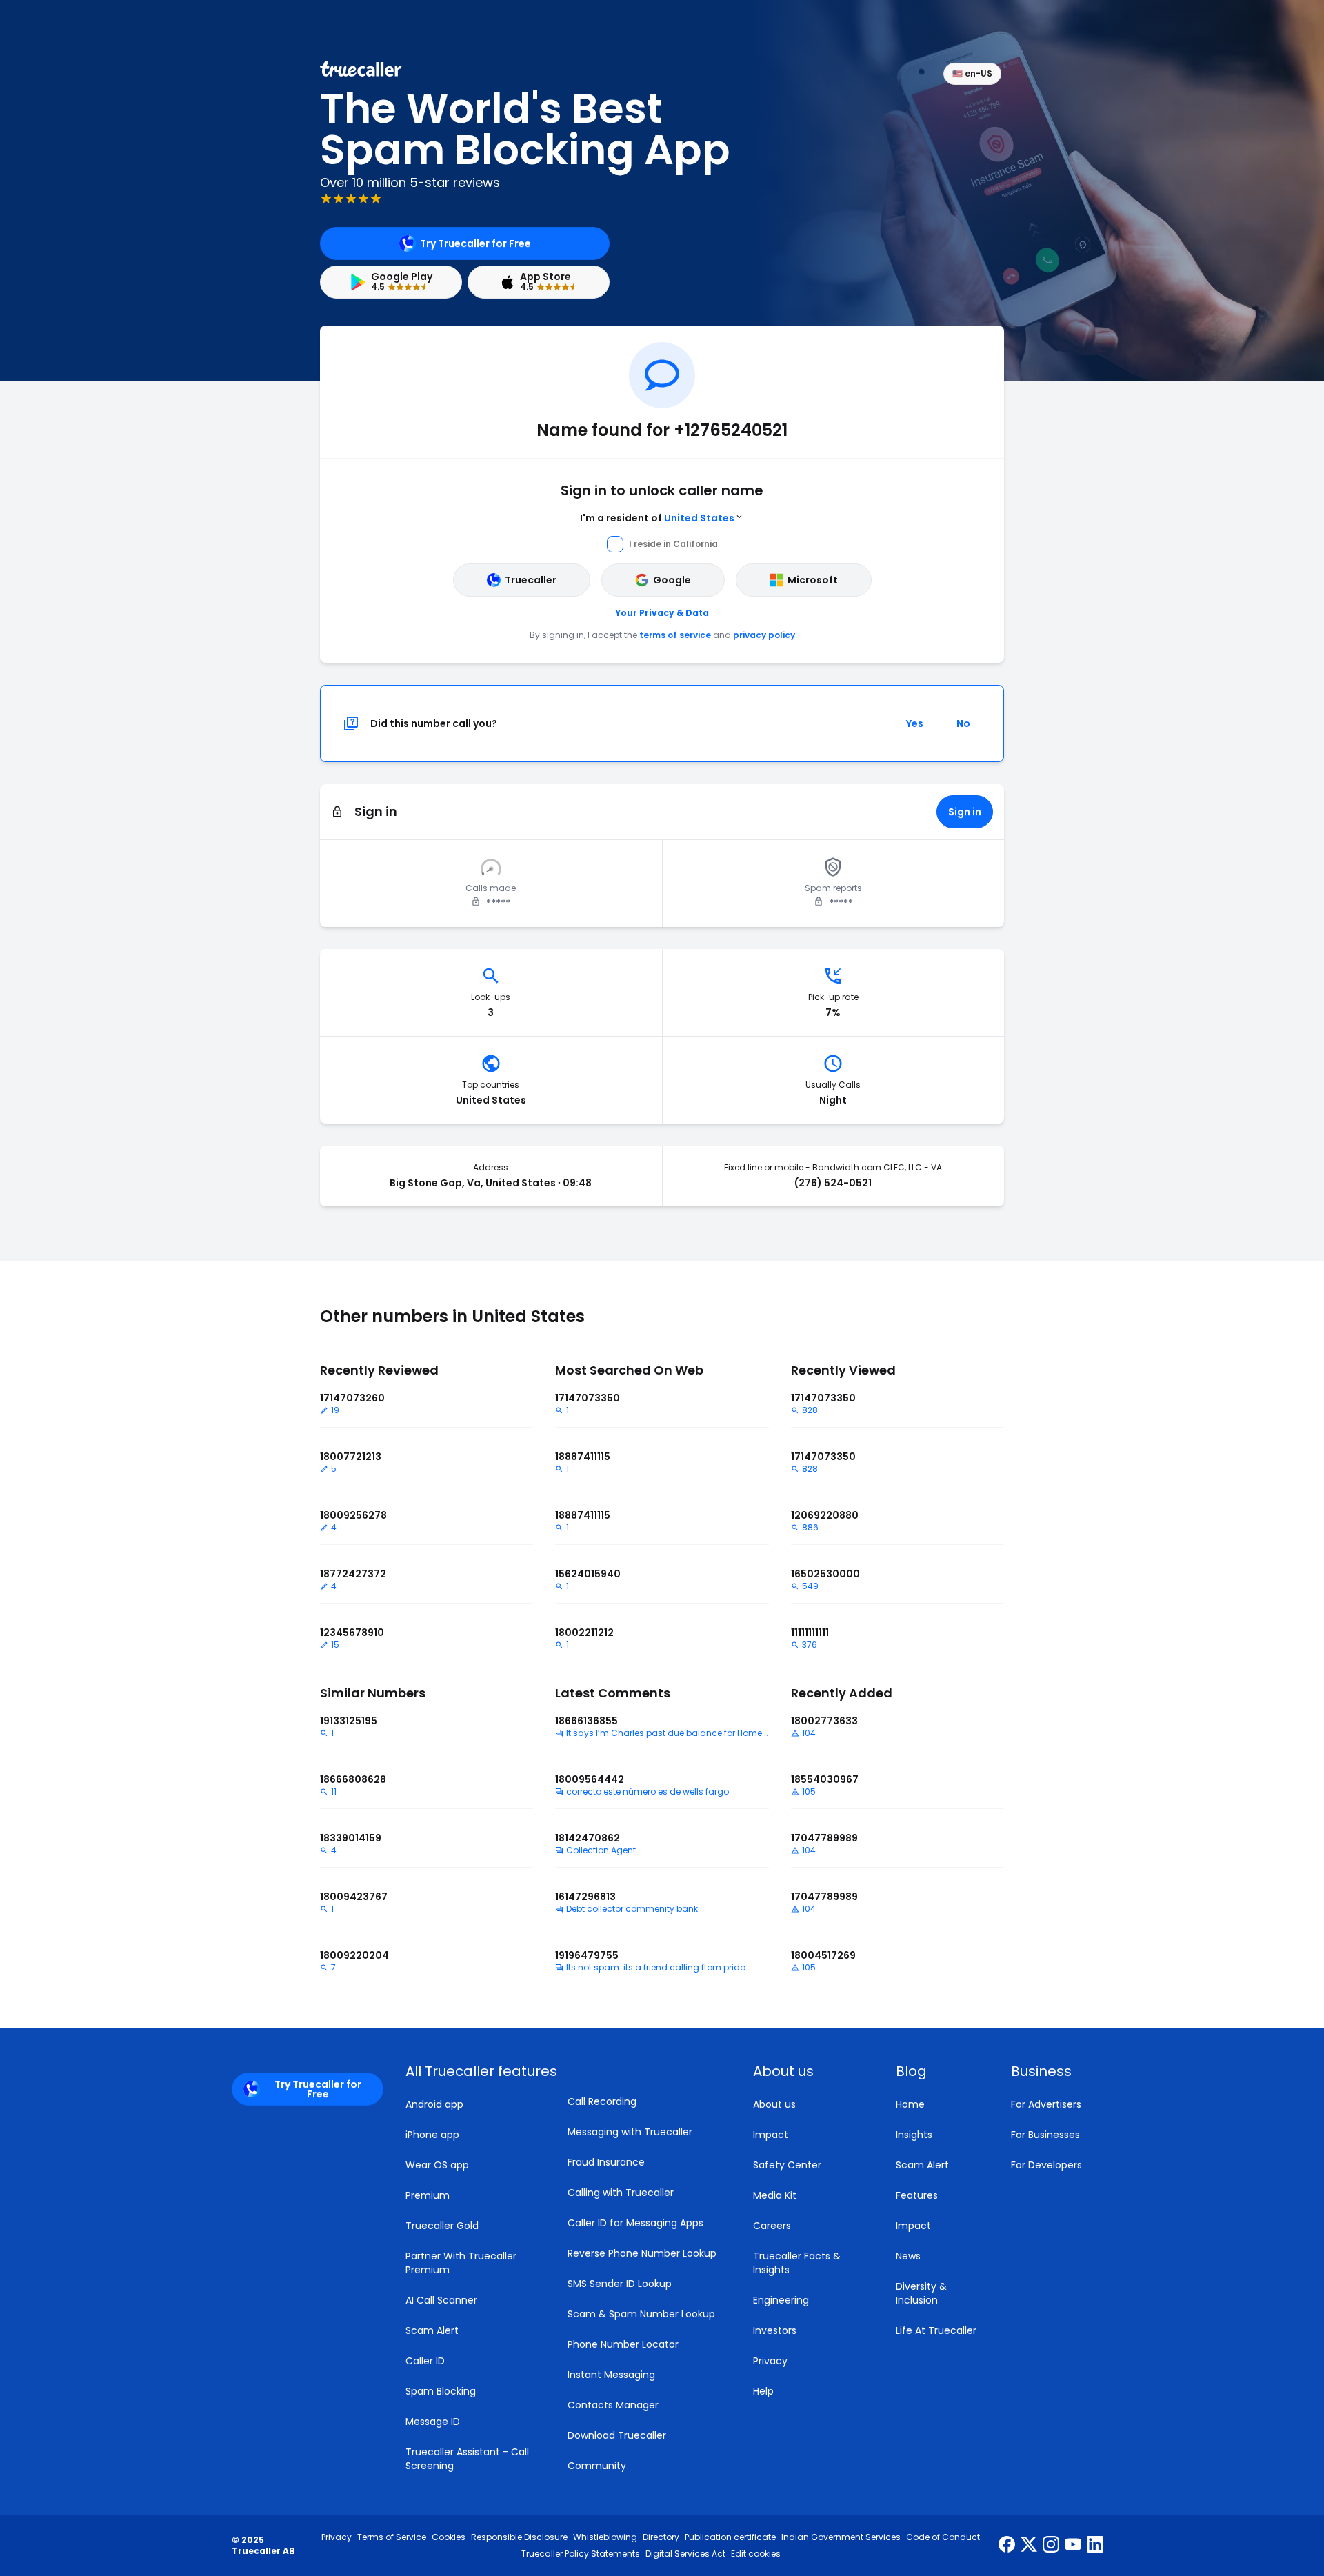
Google (672, 580)
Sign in (965, 812)
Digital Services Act (685, 2554)
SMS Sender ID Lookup (620, 2284)
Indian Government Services (841, 2537)
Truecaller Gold (442, 2226)
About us (774, 2104)
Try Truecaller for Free (475, 243)
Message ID (433, 2422)
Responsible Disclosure (519, 2537)
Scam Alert (432, 2330)
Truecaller (531, 580)
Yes (915, 723)
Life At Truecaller (936, 2330)
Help (763, 2391)
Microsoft (813, 580)
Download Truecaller (617, 2435)
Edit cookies (756, 2554)
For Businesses (1045, 2135)
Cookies (449, 2537)
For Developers (1046, 2165)
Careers (772, 2226)
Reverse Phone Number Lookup (642, 2253)
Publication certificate (730, 2537)
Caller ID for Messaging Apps (635, 2223)
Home (910, 2104)
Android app (434, 2104)
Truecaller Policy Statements (581, 2554)
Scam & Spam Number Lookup (641, 2314)
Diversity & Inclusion (921, 2293)
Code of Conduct (943, 2537)
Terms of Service (392, 2537)
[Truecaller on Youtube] (1073, 2546)
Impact (771, 2135)
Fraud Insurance (606, 2162)
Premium (428, 2195)
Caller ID (425, 2361)
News (908, 2256)
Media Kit (775, 2195)
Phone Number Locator (623, 2344)
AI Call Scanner (441, 2300)
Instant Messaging (611, 2375)
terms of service (675, 635)
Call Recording (602, 2101)
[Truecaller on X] (1029, 2546)
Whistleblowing (605, 2537)
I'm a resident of (657, 518)
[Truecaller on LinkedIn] (1095, 2546)
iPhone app (432, 2135)
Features (917, 2195)
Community (597, 2466)
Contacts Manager (613, 2405)
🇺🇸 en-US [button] (972, 73)
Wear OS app (437, 2165)
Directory (661, 2537)
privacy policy (764, 635)
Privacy (770, 2361)
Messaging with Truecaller (630, 2132)
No (963, 723)
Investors (775, 2330)
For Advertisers (1046, 2104)
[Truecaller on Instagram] (1051, 2546)
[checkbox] (808, 2071)
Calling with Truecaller (621, 2193)
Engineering (781, 2300)
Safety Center (787, 2165)
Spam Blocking (441, 2391)
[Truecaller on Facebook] (1007, 2546)
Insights (914, 2135)
